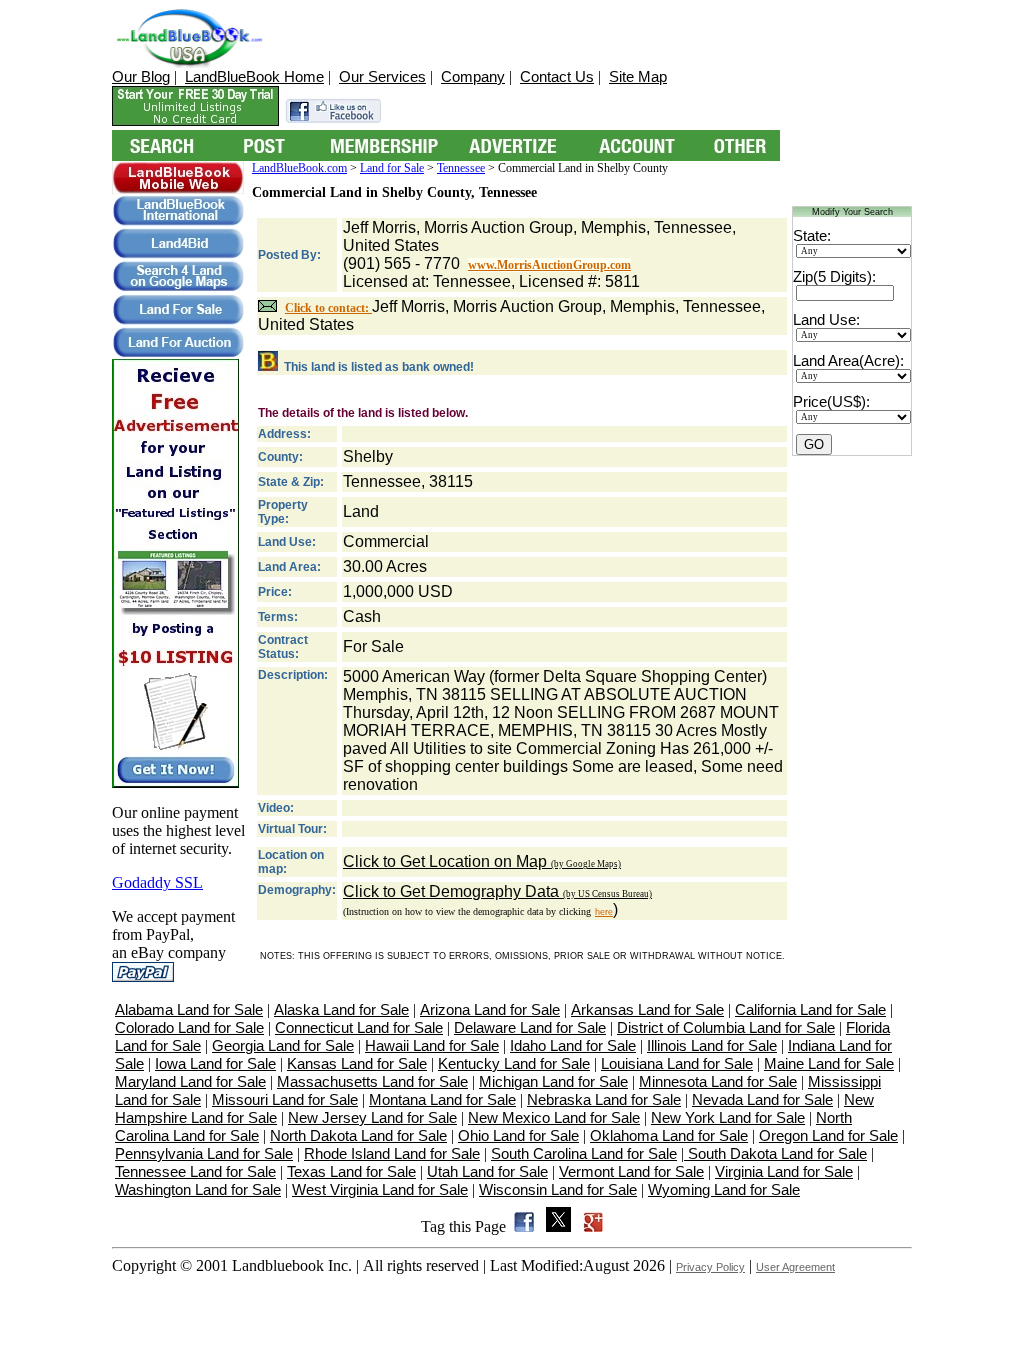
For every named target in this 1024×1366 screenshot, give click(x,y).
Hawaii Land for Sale (432, 1045)
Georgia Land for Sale (283, 1045)
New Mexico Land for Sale (554, 1117)
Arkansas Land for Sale (647, 1009)
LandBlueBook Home (254, 76)
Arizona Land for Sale (490, 1009)
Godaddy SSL (157, 882)
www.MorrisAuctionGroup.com (549, 265)
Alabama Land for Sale (189, 1009)
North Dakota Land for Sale (358, 1135)
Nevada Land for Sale (762, 1099)
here (604, 912)
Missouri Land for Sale (285, 1099)
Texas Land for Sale (351, 1171)
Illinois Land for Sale (712, 1045)
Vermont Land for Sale (631, 1171)
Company (473, 76)
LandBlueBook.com (299, 168)
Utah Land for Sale (487, 1171)
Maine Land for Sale (829, 1063)
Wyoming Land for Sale (724, 1189)
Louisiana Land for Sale (677, 1063)
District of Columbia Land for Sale (726, 1027)
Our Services (382, 76)
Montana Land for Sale (442, 1099)
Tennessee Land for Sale (195, 1171)
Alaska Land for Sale (341, 1009)
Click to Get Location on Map (482, 861)
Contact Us (557, 76)
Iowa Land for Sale (215, 1063)
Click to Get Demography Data (497, 891)
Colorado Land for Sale (189, 1027)
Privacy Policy (710, 1267)
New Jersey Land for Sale (372, 1117)
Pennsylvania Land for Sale (204, 1153)
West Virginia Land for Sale (380, 1189)
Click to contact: (328, 308)
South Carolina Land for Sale (584, 1153)
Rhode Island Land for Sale (392, 1153)
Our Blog (141, 76)
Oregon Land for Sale (828, 1135)
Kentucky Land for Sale (514, 1063)
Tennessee (461, 168)
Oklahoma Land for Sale (669, 1135)
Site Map (638, 76)
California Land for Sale (810, 1009)
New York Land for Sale (728, 1117)
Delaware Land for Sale (530, 1027)
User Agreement (795, 1267)
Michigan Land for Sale (553, 1081)
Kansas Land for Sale (357, 1063)
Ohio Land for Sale (518, 1135)
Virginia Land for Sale (784, 1171)
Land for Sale (392, 168)
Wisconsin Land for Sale (558, 1189)
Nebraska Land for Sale (604, 1099)
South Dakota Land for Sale (775, 1153)
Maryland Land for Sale (190, 1081)
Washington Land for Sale (198, 1189)
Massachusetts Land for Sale (372, 1081)
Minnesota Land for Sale (718, 1081)
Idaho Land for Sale (573, 1045)
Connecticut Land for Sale (359, 1027)
